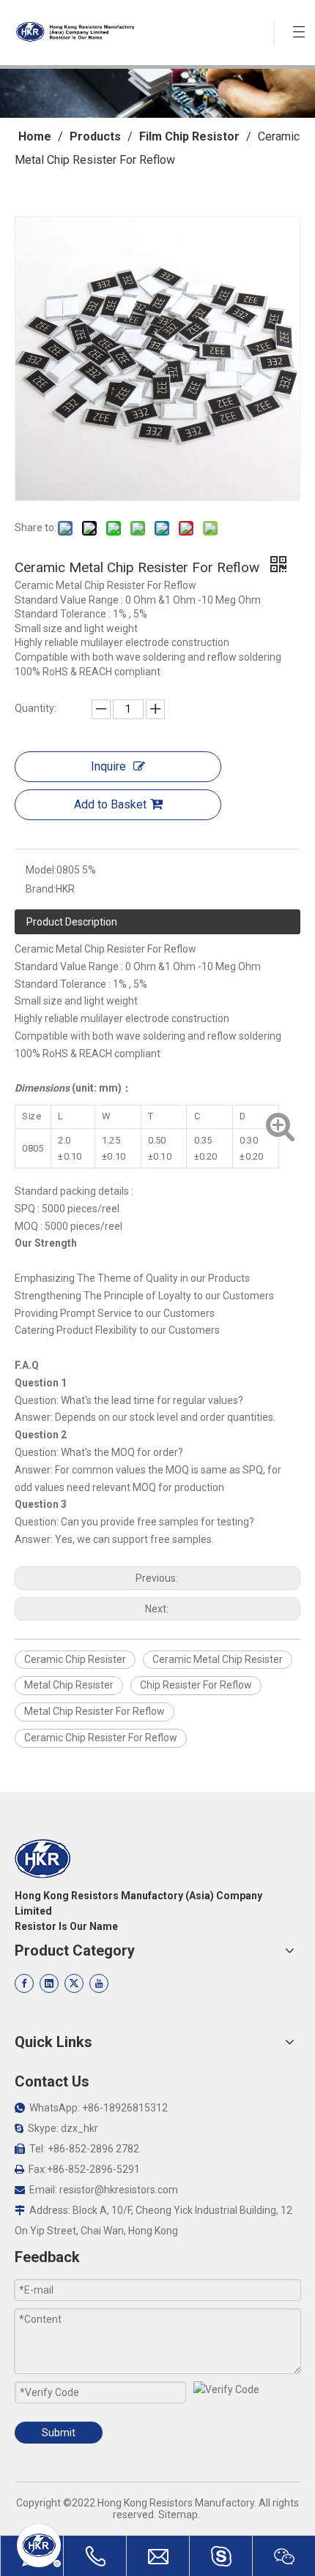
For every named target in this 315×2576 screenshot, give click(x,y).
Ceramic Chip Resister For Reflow (101, 1738)
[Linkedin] (49, 1983)
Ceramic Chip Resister (75, 1659)
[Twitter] (74, 1983)
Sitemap (178, 2515)
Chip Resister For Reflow (196, 1685)
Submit (59, 2433)
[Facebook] (24, 1983)
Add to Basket (110, 804)
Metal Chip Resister (69, 1685)
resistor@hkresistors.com (119, 2190)
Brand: (41, 889)
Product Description (72, 922)
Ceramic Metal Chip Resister (218, 1659)
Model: (41, 870)
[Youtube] (99, 1983)
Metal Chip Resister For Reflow (94, 1711)
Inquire (108, 766)
